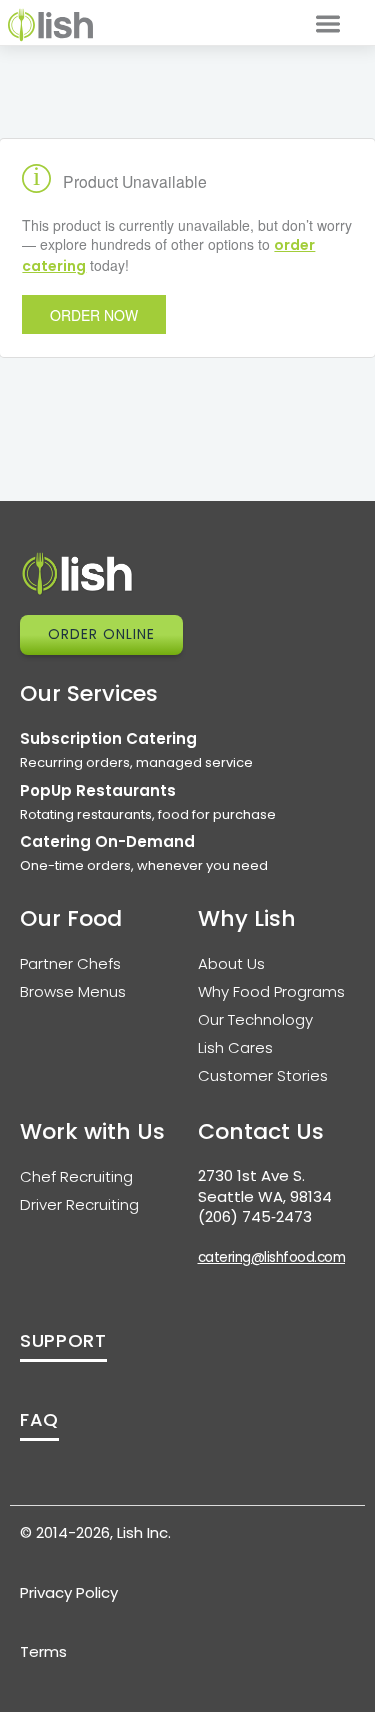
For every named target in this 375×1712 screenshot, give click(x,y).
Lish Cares (235, 1047)
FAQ (39, 1419)
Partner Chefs (70, 963)
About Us (231, 963)
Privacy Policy (69, 1592)
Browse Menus (73, 991)
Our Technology (255, 1019)
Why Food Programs (271, 991)
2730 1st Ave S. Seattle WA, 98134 (265, 1186)
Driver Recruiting (79, 1204)
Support (63, 1340)
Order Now (94, 315)
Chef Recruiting (76, 1176)
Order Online (101, 634)
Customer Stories (263, 1075)
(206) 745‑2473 (255, 1216)
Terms (43, 1651)
